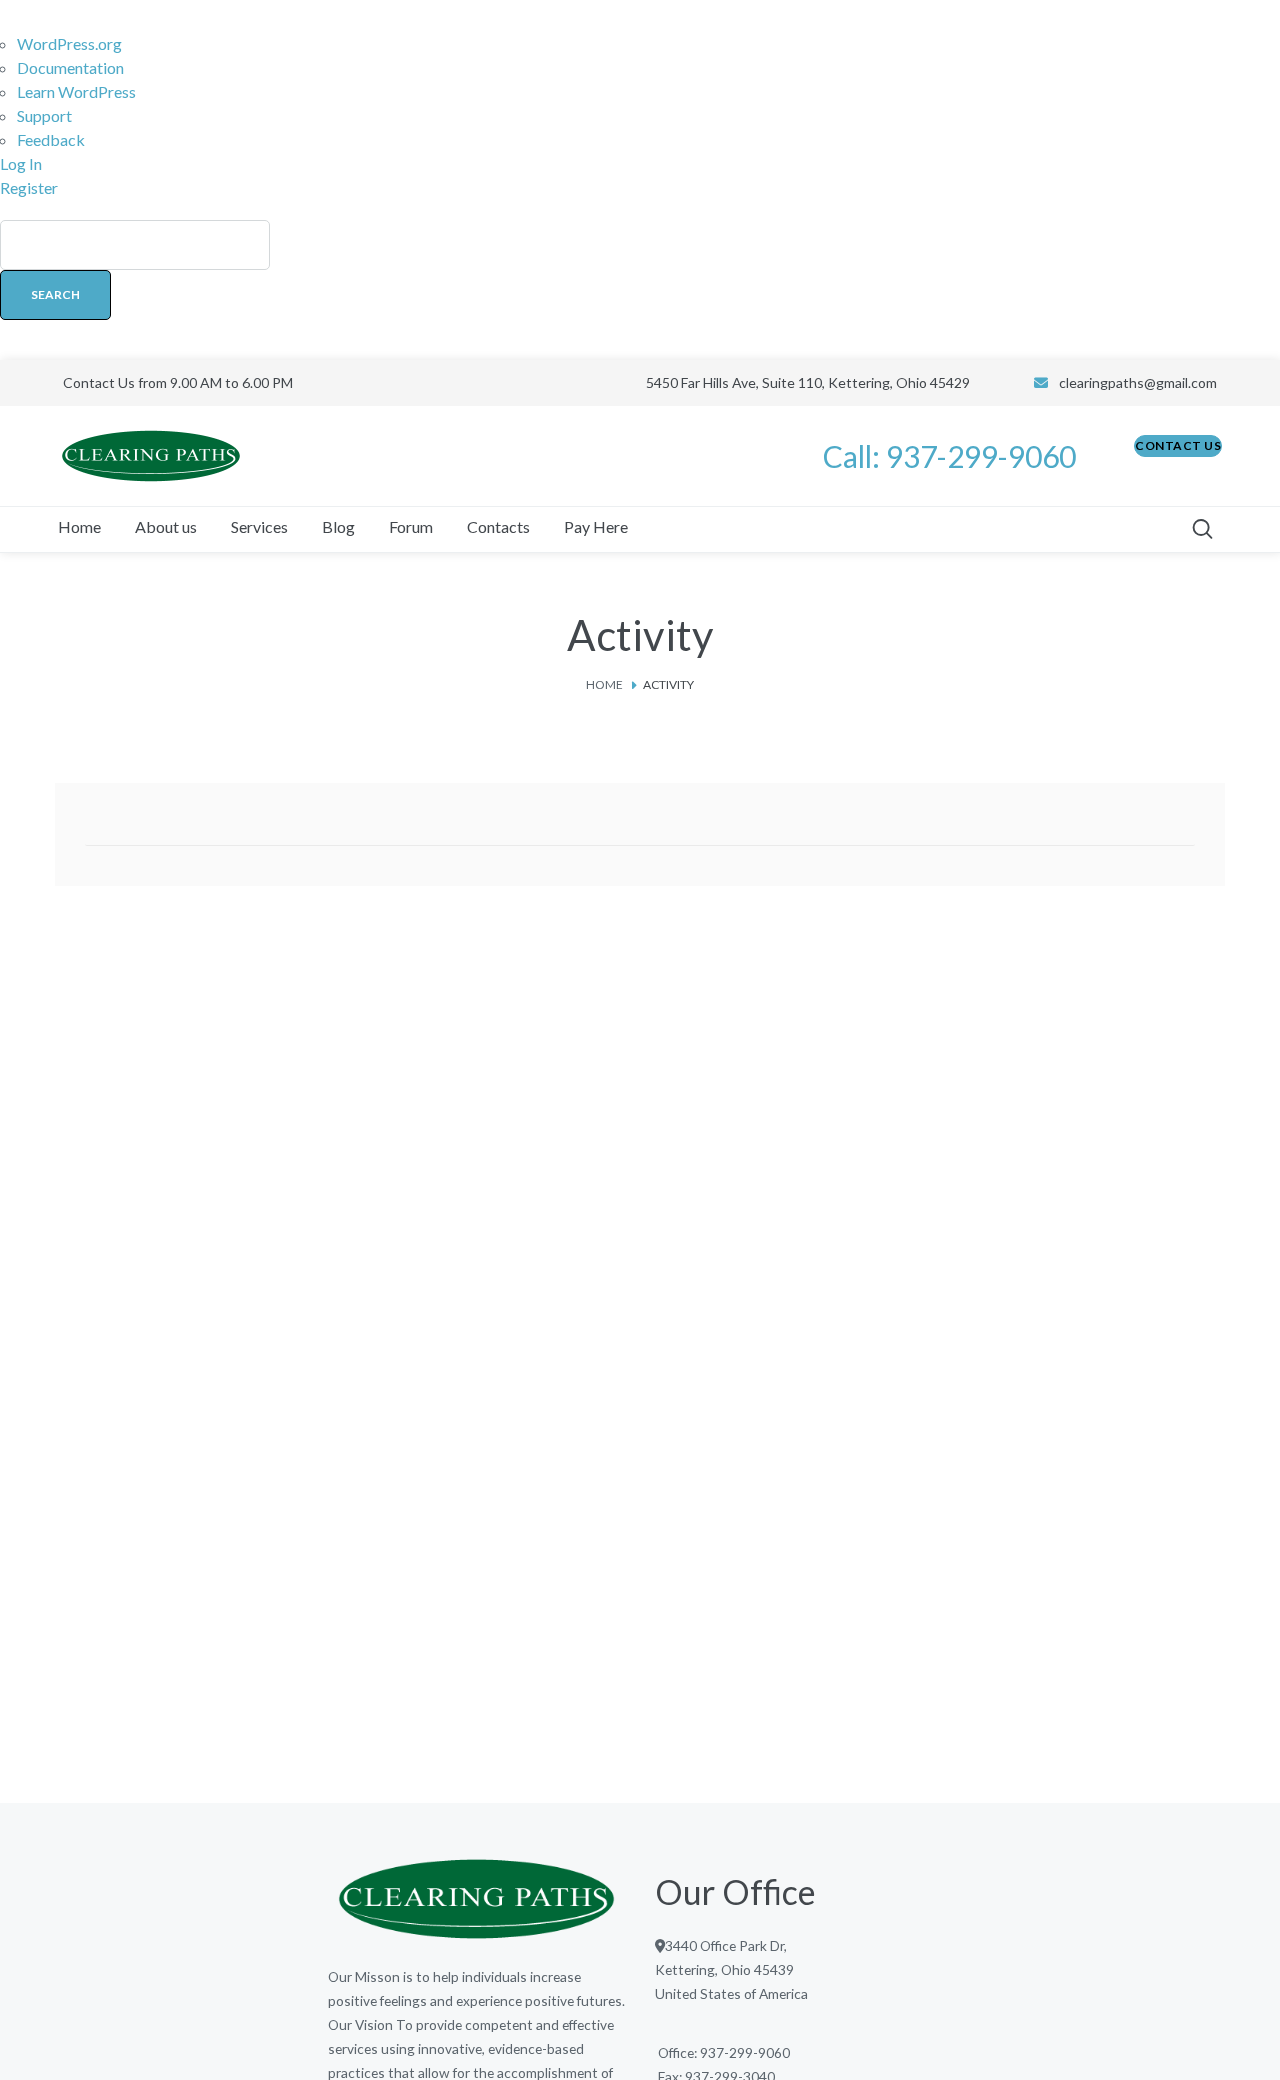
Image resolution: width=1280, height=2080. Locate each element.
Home (604, 684)
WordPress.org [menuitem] (69, 43)
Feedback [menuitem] (51, 139)
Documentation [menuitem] (70, 67)
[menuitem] (640, 280)
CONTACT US (1178, 445)
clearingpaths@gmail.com (1138, 382)
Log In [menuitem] (21, 163)
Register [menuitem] (29, 187)
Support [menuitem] (44, 115)
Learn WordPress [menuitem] (76, 91)
